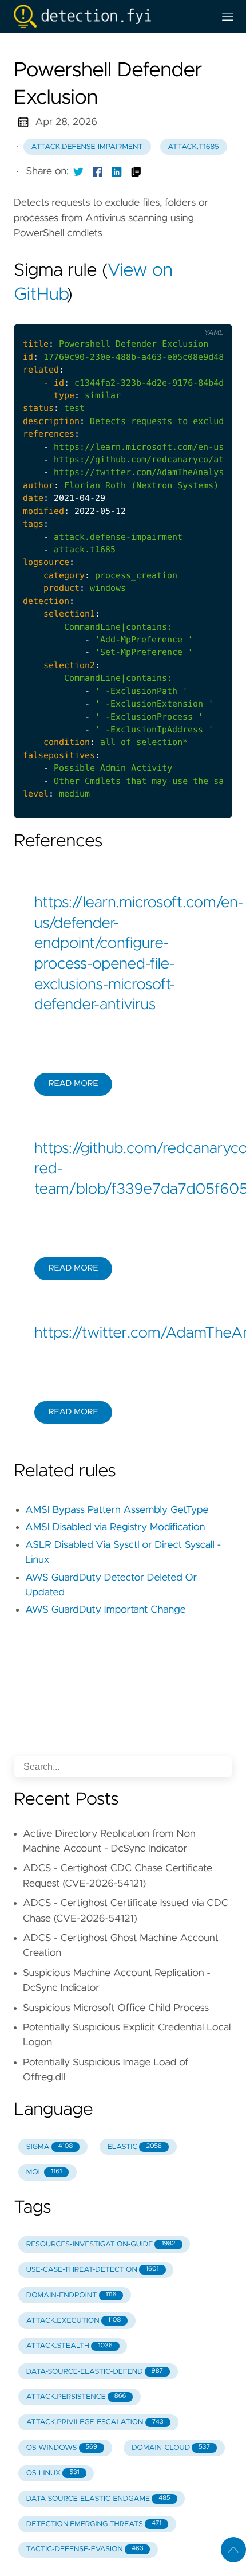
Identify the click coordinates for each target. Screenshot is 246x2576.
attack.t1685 (193, 147)
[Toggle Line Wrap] (209, 315)
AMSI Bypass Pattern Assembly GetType (117, 1510)
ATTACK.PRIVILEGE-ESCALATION (95, 2422)
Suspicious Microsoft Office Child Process (116, 2008)
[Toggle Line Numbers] (185, 315)
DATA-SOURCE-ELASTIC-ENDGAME (98, 2499)
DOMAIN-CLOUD (171, 2448)
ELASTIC (135, 2147)
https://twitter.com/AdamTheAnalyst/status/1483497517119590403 (123, 1334)
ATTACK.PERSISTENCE (76, 2397)
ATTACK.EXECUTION (74, 2321)
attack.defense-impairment (87, 147)
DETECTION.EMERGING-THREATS (94, 2524)
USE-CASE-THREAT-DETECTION (93, 2270)
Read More (73, 1084)
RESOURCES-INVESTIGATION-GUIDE (101, 2244)
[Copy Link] (136, 171)
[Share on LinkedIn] (117, 171)
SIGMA (49, 2147)
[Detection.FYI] (109, 16)
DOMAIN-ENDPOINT (72, 2295)
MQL (44, 2172)
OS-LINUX (53, 2473)
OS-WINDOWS (62, 2448)
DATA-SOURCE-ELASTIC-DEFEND (95, 2372)
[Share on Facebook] (98, 171)
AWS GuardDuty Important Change (106, 1610)
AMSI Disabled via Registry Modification (115, 1527)
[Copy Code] (161, 315)
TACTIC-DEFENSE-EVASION (85, 2549)
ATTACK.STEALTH (70, 2346)
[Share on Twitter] (78, 171)
